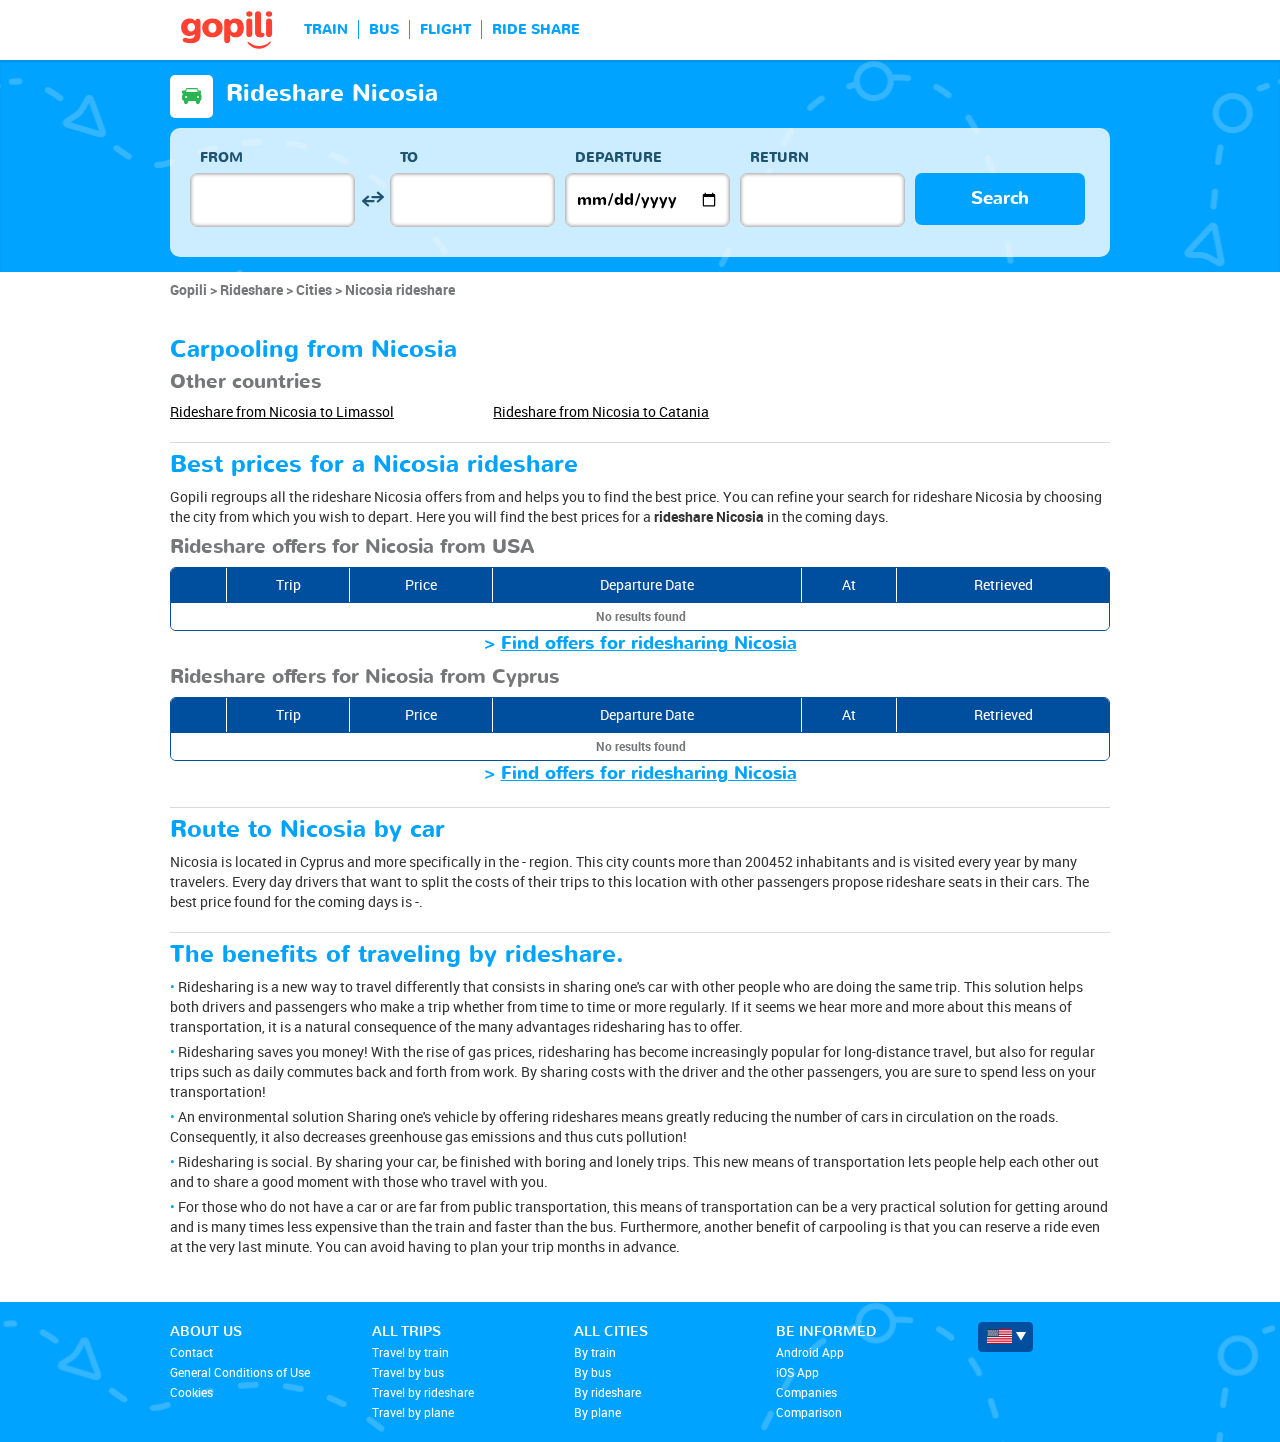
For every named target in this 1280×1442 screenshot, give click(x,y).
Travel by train (410, 1352)
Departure (618, 157)
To (409, 157)
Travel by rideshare (423, 1392)
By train (595, 1352)
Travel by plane (413, 1412)
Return (779, 157)
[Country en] (1005, 1337)
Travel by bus (408, 1372)
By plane (597, 1412)
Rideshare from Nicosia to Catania (601, 411)
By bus (592, 1372)
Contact (191, 1352)
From (221, 157)
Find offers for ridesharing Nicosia (649, 643)
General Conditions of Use (240, 1372)
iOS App (797, 1372)
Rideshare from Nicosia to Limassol (282, 411)
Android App (810, 1352)
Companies (806, 1392)
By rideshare (607, 1392)
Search (1000, 198)
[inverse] (372, 199)
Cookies (191, 1392)
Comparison (809, 1412)
